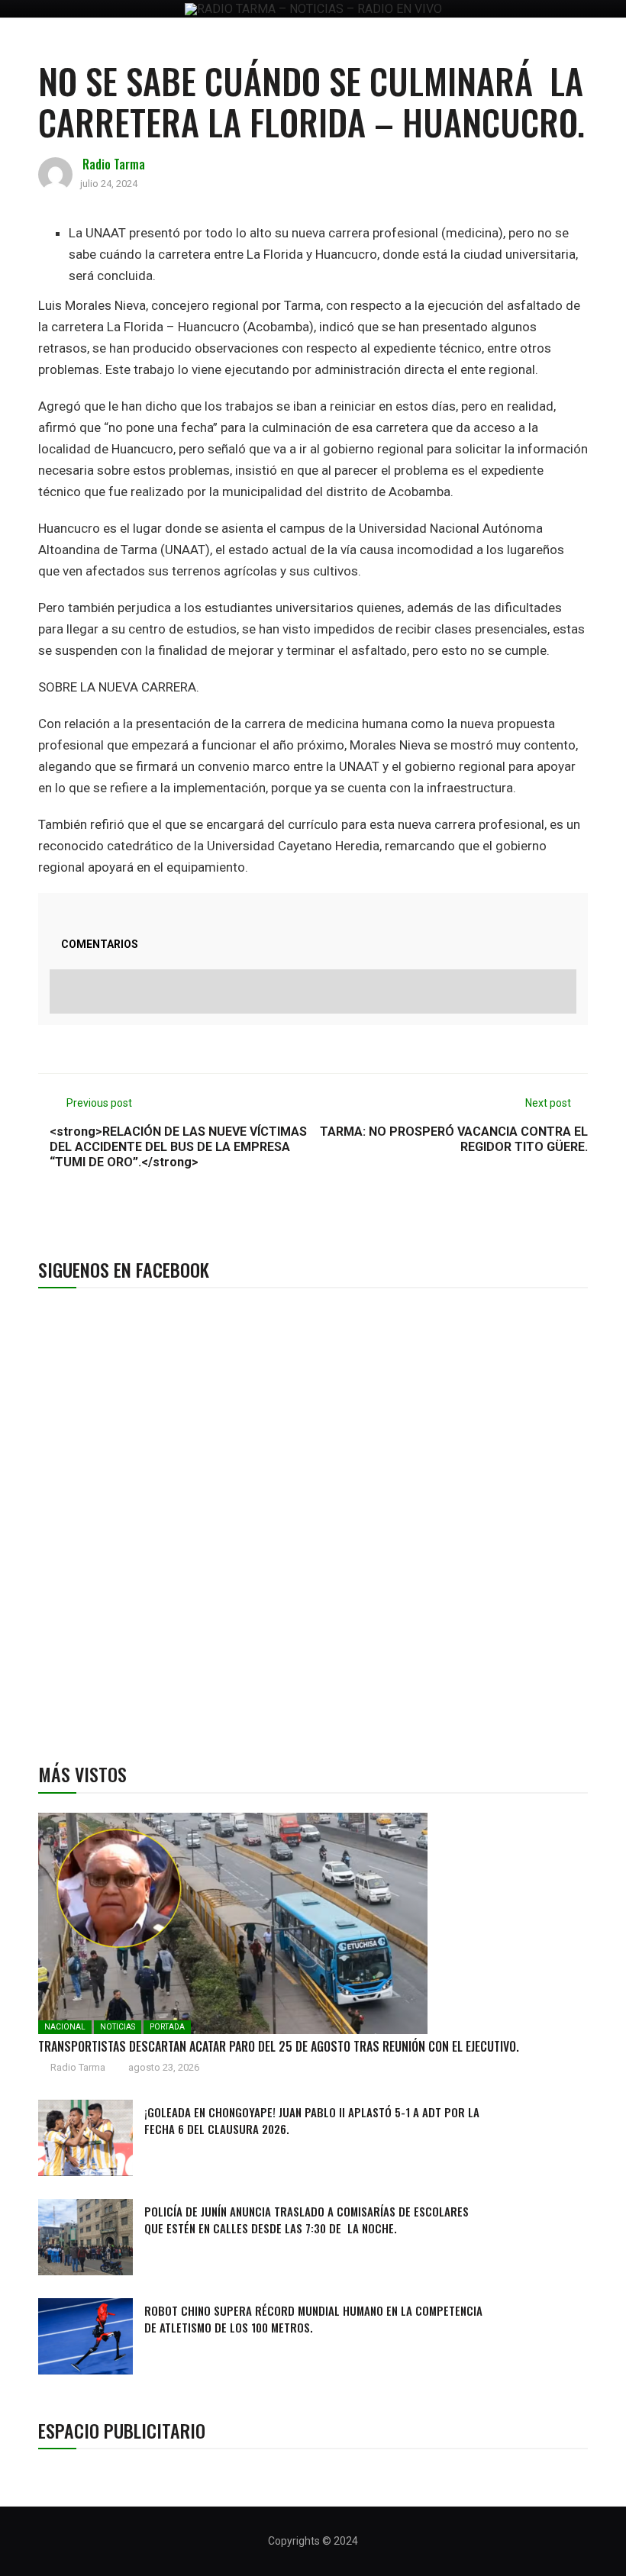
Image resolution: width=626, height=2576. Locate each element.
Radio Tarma (114, 164)
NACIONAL (65, 2027)
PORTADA (167, 2027)
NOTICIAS (118, 2027)
